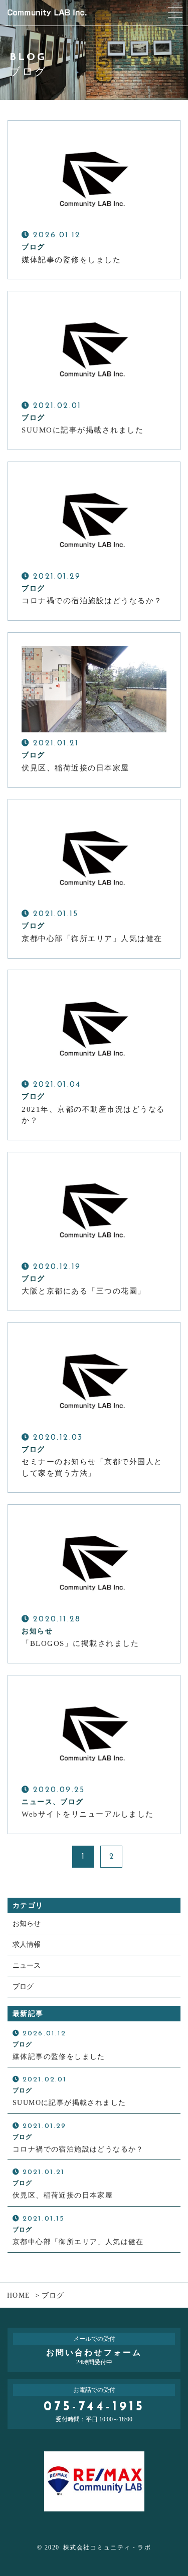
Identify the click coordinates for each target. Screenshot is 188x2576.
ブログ (23, 1987)
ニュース (27, 1966)
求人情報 (27, 1945)
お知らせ (27, 1923)
